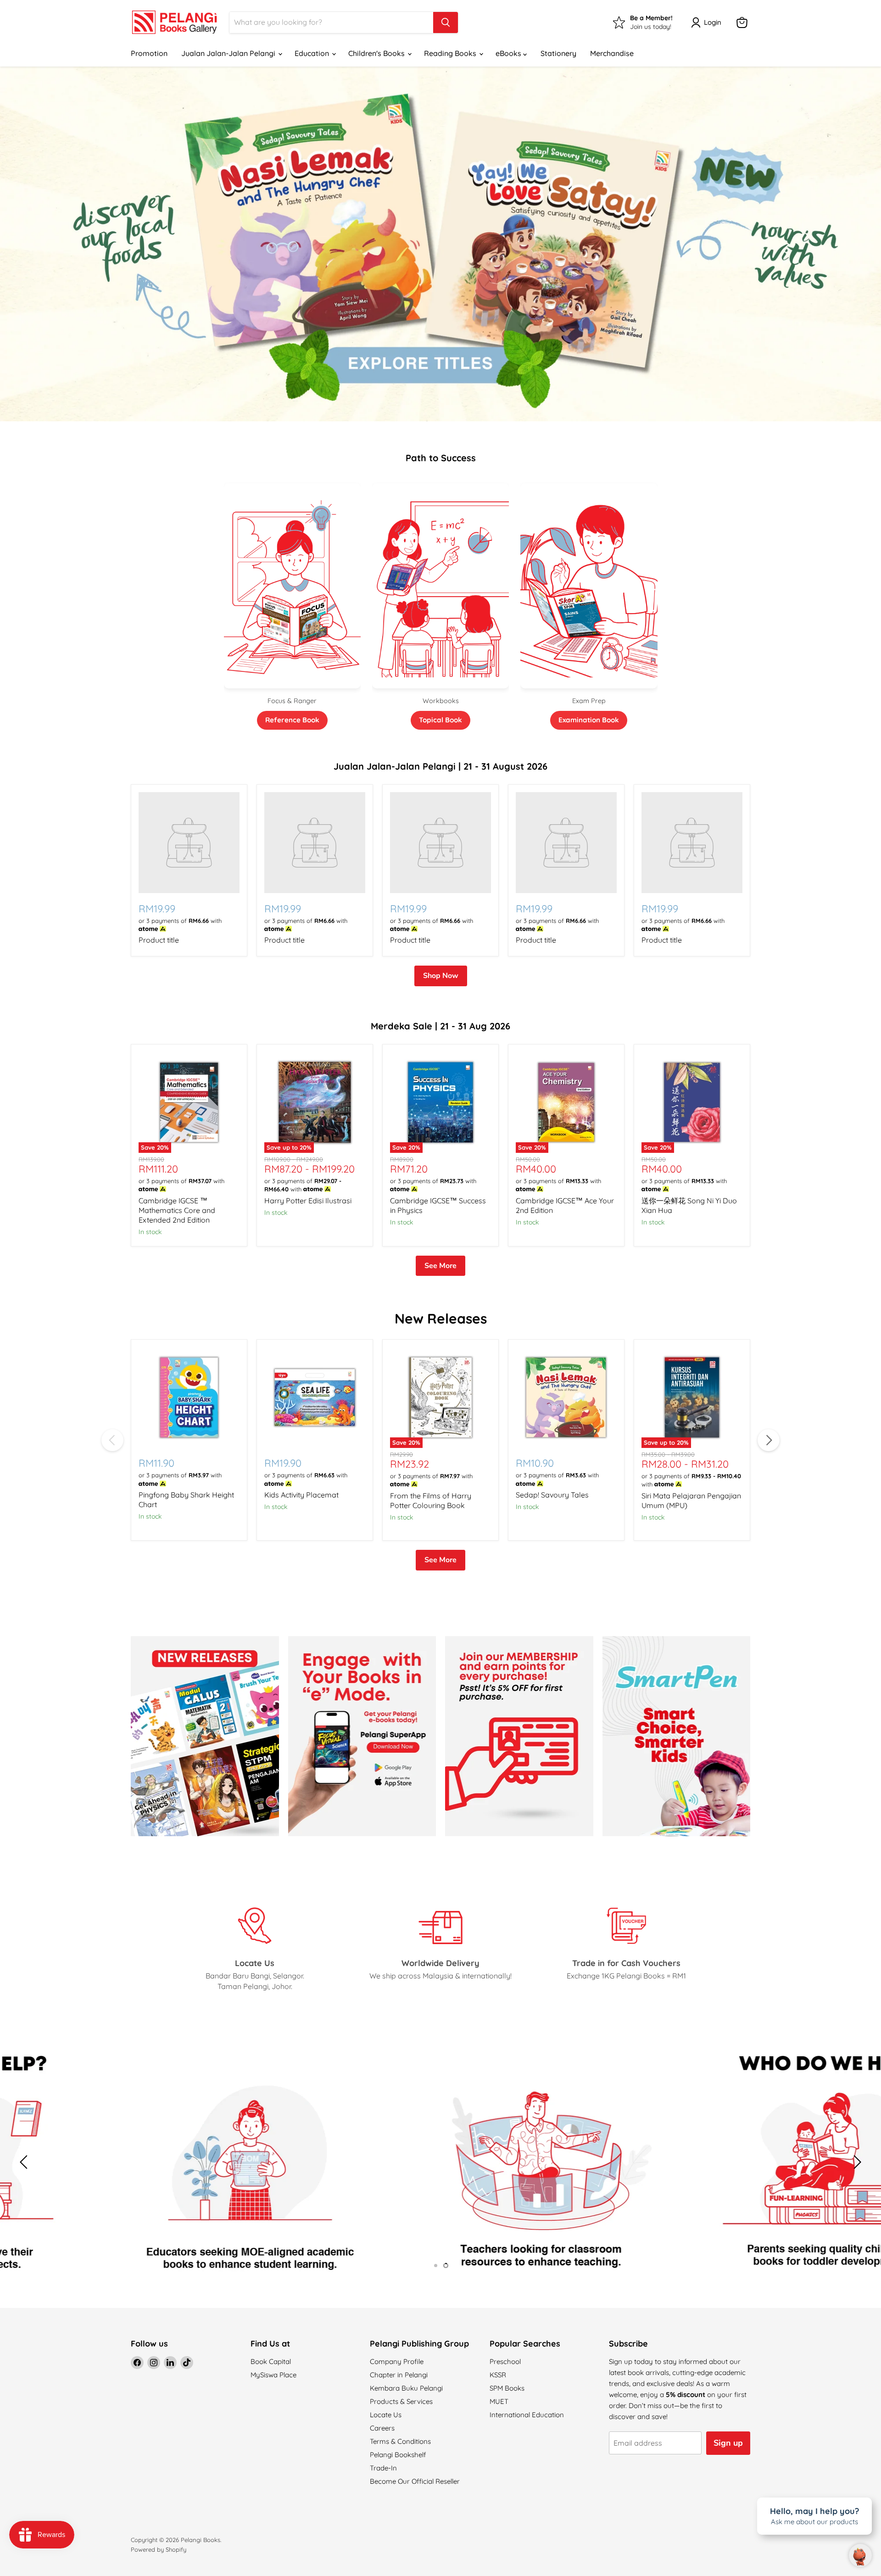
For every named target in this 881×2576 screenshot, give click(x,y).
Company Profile (397, 2361)
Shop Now (441, 976)
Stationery (558, 53)
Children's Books (377, 53)
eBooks (509, 53)
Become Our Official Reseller (415, 2481)
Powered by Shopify (159, 2549)
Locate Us (386, 2415)
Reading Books (451, 53)
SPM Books (507, 2388)
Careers (382, 2428)
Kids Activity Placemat (301, 1495)
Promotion (149, 53)
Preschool (505, 2361)
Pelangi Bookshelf (398, 2455)
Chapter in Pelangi (399, 2375)
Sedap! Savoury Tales (552, 1495)
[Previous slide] (25, 2162)
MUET (499, 2401)
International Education (527, 2415)
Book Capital (271, 2361)
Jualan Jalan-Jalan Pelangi (229, 53)
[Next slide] (856, 2162)
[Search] (446, 22)
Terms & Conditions (400, 2441)
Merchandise (612, 53)
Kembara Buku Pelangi (406, 2388)
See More (440, 1266)
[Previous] (112, 1440)
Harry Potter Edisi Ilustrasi (308, 1201)
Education (313, 53)
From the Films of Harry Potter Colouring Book (431, 1500)
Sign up (728, 2443)
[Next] (769, 1440)
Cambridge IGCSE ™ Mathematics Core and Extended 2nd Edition (177, 1210)
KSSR (498, 2375)
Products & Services (401, 2401)
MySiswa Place (273, 2375)
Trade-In (383, 2468)
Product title (159, 940)
